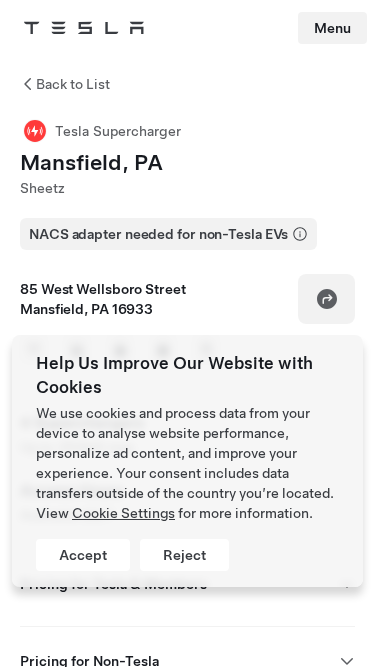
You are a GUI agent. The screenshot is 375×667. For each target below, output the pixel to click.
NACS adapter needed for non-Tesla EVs (158, 234)
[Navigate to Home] (84, 28)
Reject (184, 555)
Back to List (73, 84)
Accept (83, 555)
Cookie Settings (123, 513)
